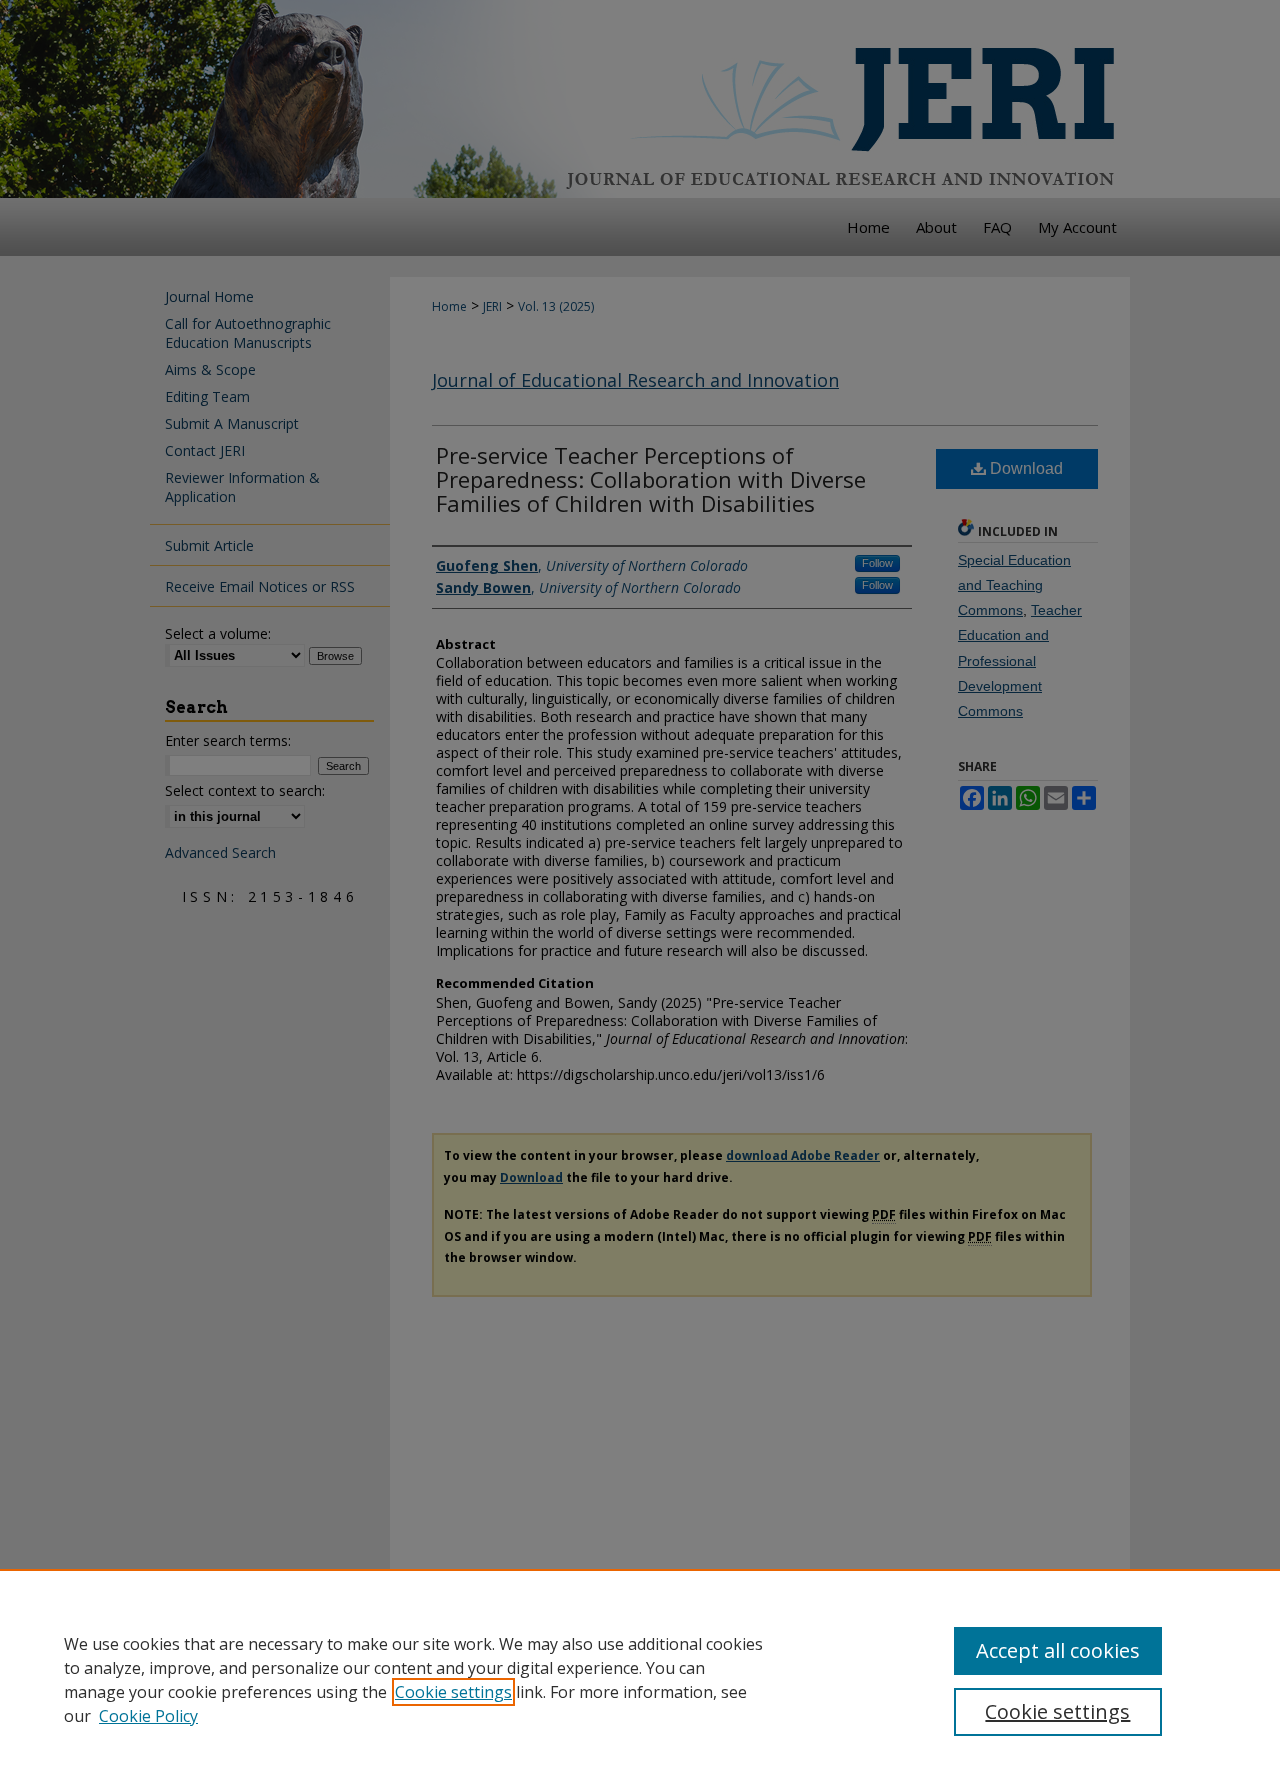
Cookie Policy (148, 1716)
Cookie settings (453, 1692)
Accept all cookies (1058, 1650)
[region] (640, 1679)
